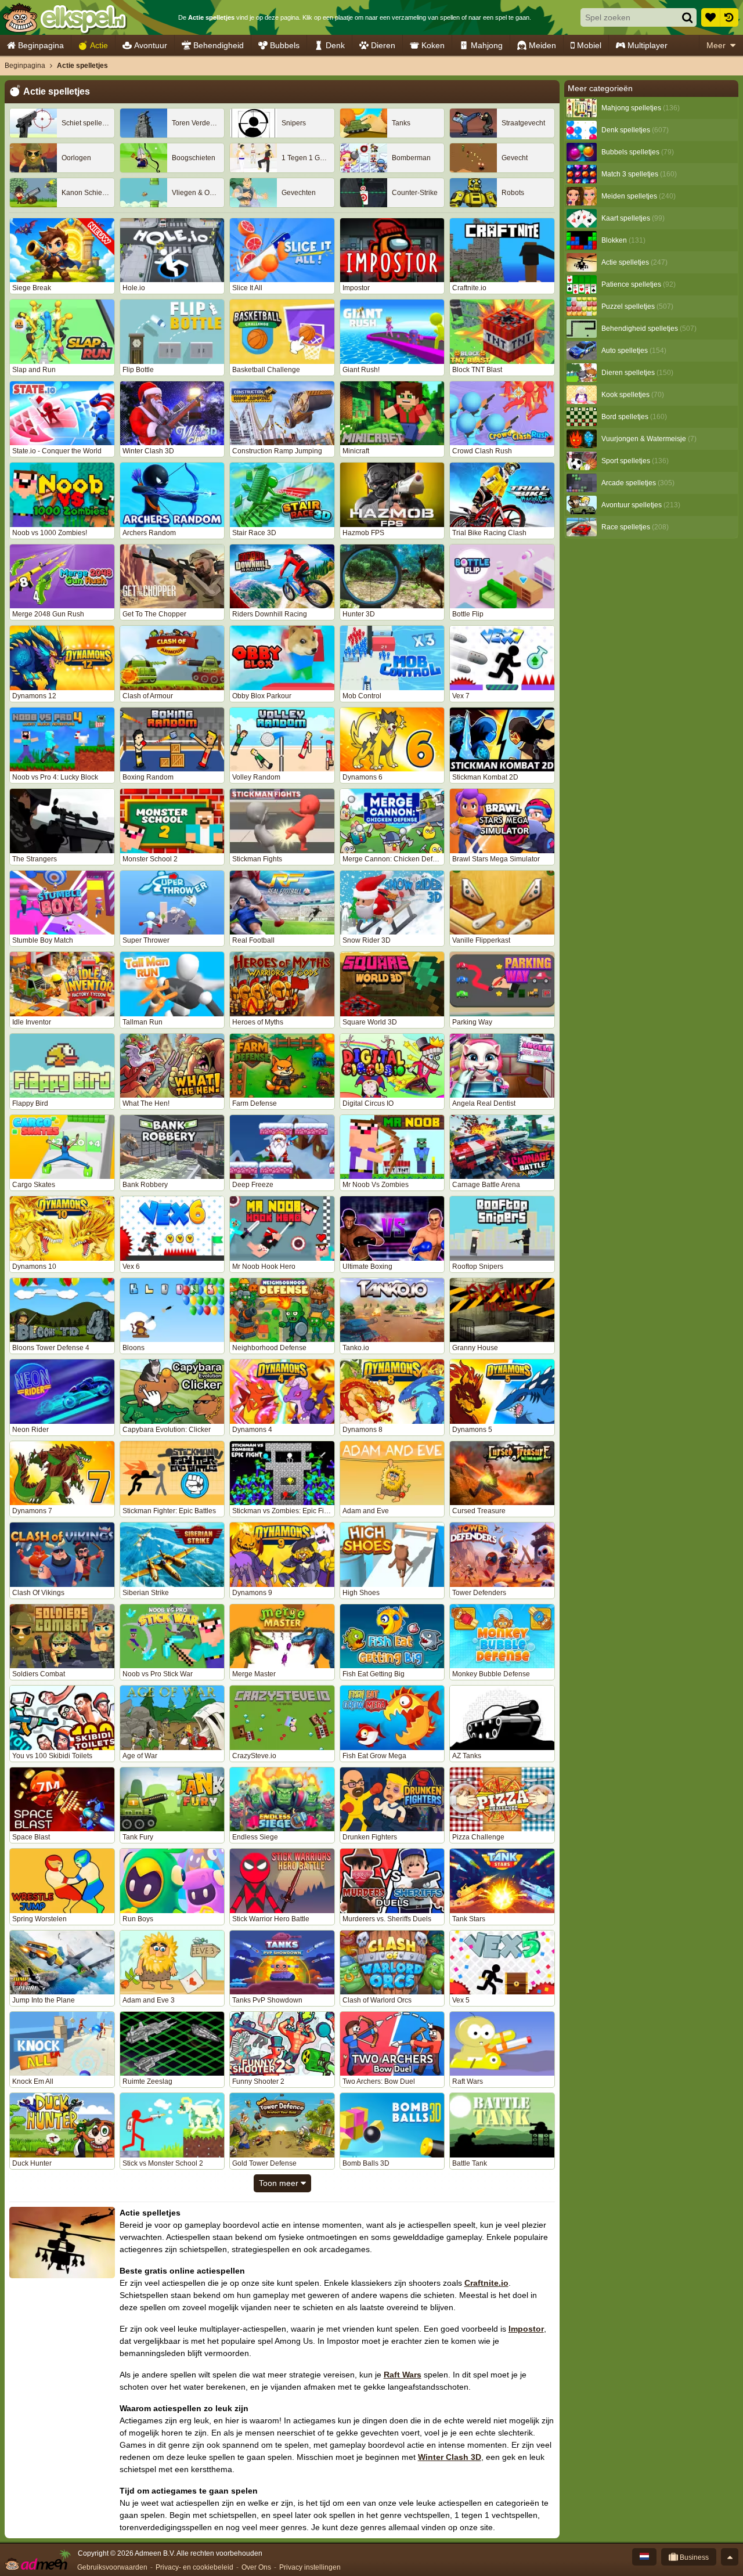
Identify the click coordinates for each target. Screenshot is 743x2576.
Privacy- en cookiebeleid (194, 2567)
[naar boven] (730, 2557)
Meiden (542, 45)
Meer (716, 45)
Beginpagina (41, 45)
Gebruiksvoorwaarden (112, 2567)
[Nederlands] (644, 2557)
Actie (99, 45)
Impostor (526, 2329)
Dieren (383, 45)
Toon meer (280, 2183)
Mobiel (589, 45)
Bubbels (285, 45)
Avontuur (151, 45)
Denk (335, 45)
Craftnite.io (486, 2283)
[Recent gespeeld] (729, 17)
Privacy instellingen (310, 2567)
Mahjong (487, 45)
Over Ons (256, 2567)
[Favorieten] (710, 17)
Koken (433, 45)
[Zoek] (687, 17)
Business (693, 2557)
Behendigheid (219, 45)
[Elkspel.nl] (64, 17)
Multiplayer (648, 45)
